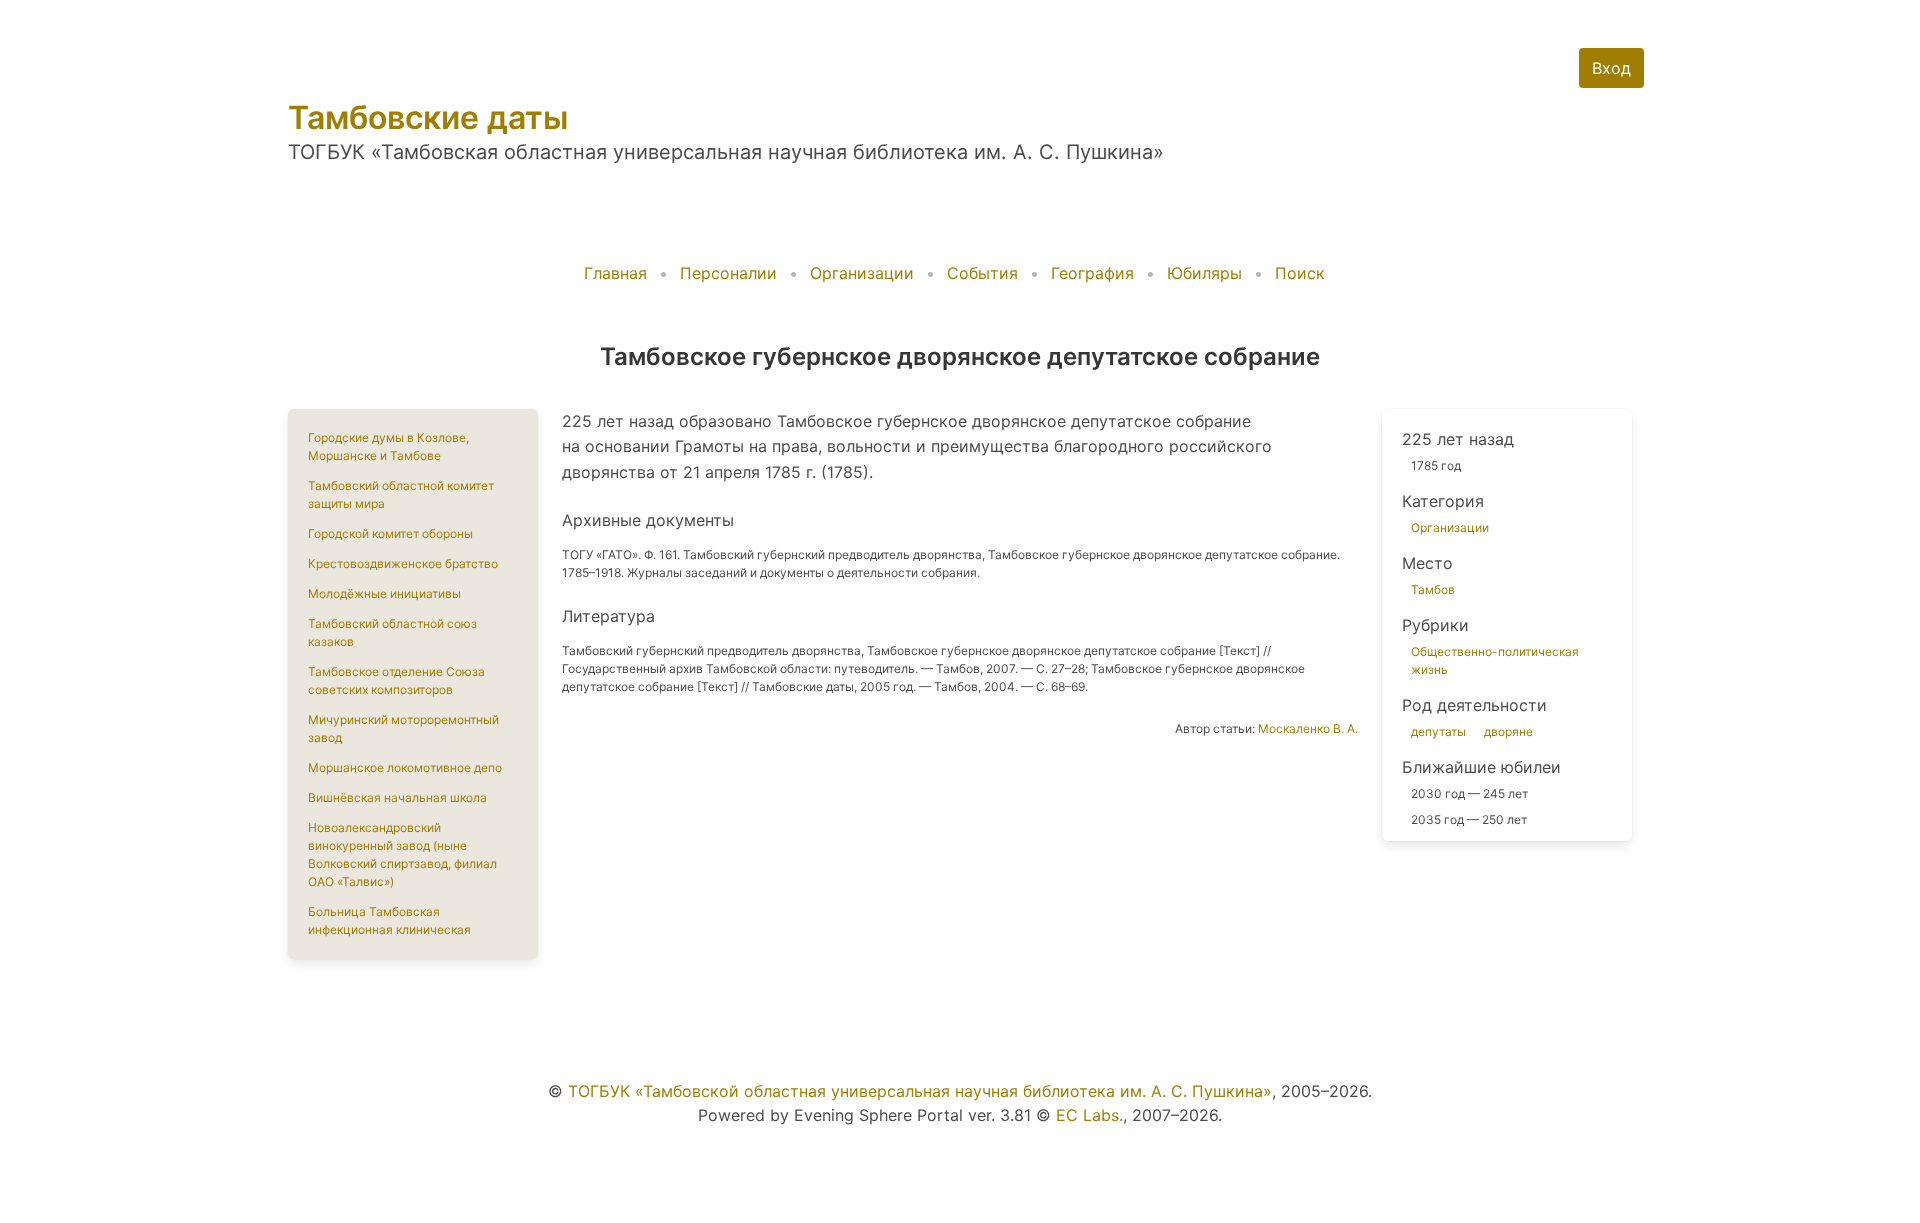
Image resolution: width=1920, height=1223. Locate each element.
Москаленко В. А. (1308, 728)
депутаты (1438, 731)
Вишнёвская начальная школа (397, 797)
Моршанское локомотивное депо (405, 767)
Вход (1611, 68)
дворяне (1508, 731)
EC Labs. (1089, 1115)
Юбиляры (1204, 273)
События (982, 273)
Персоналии (728, 273)
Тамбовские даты (428, 117)
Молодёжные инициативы (384, 593)
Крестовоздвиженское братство (403, 563)
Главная (615, 273)
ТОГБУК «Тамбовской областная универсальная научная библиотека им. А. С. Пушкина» (920, 1091)
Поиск (1300, 273)
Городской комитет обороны (390, 533)
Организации (862, 273)
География (1092, 273)
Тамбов (1433, 589)
